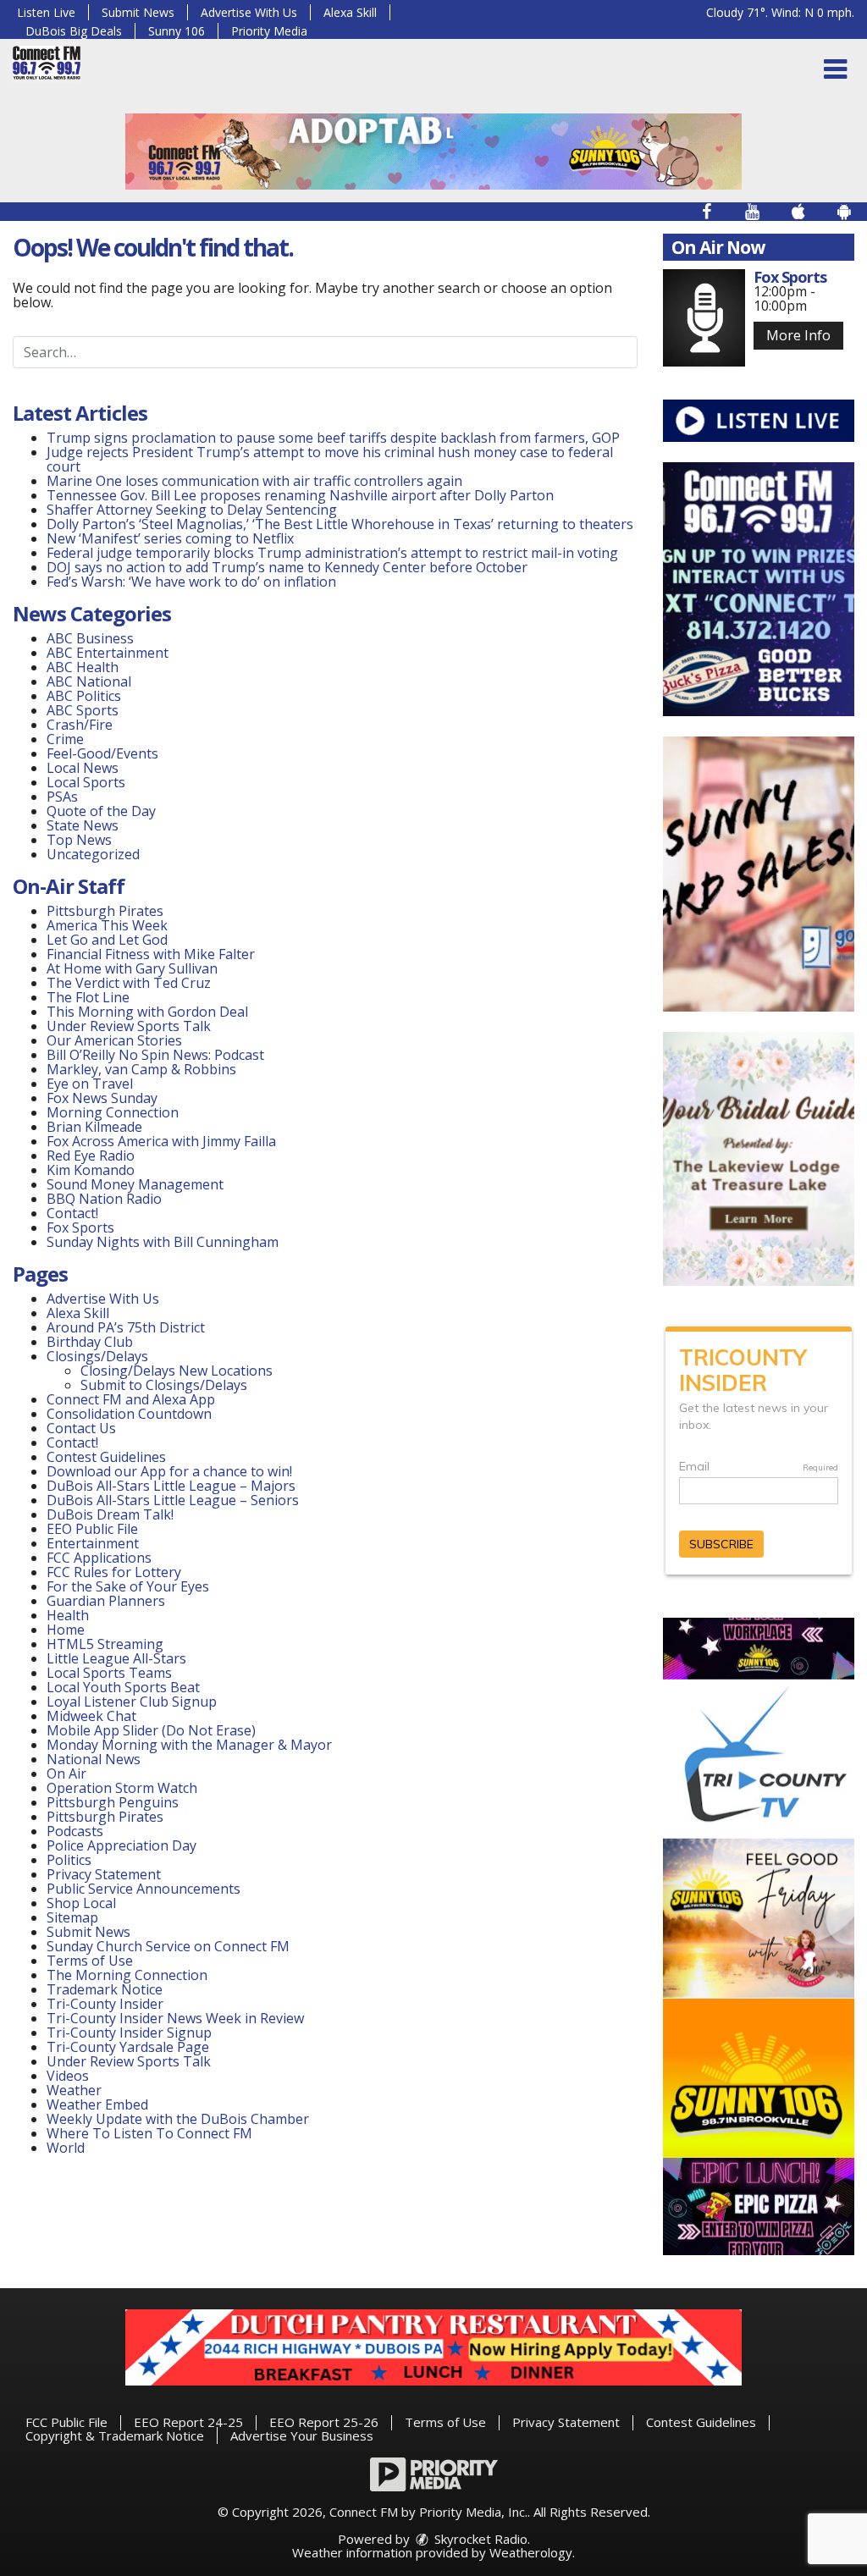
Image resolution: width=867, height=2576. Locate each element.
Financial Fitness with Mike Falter (151, 954)
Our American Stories (114, 1040)
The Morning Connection (127, 1975)
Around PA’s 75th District (126, 1327)
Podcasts (75, 1831)
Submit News (138, 12)
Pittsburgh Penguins (113, 1802)
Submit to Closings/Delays (164, 1385)
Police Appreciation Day (121, 1845)
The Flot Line (88, 997)
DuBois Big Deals (74, 31)
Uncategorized (93, 854)
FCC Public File (66, 2422)
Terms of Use (90, 1961)
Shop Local (81, 1903)
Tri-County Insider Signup (129, 2033)
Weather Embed (97, 2104)
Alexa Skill (350, 12)
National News (94, 1759)
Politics (69, 1860)
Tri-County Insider (105, 2004)
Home (66, 1630)
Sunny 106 (177, 31)
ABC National (89, 681)
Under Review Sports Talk (129, 1026)
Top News (79, 840)
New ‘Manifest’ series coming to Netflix (170, 538)
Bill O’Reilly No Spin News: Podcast (155, 1055)
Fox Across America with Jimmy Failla (161, 1141)
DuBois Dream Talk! (110, 1514)
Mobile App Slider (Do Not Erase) (151, 1730)
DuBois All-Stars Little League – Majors (171, 1486)
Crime (65, 739)
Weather (74, 2090)
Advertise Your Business (302, 2435)
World (66, 2148)
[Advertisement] (433, 152)
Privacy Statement (104, 1874)
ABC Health (83, 667)
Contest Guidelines (106, 1457)
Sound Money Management (135, 1184)
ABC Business (90, 638)
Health (68, 1615)
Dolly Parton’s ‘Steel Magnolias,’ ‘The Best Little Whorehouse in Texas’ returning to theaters (340, 524)
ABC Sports (83, 710)
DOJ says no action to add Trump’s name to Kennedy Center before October (287, 567)
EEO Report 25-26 (324, 2422)
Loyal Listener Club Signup (132, 1702)
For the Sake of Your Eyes (128, 1586)
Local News (83, 768)
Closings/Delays (97, 1356)
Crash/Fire (80, 725)
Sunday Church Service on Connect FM (168, 1946)
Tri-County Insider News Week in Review (175, 2018)
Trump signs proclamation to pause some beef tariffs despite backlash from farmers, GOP (333, 438)
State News (83, 825)
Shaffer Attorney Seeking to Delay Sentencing (193, 510)
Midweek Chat (91, 1716)
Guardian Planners (106, 1601)
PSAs (62, 797)
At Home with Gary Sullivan (132, 968)
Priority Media (269, 31)
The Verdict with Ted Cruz (129, 983)
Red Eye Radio (91, 1156)
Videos (68, 2076)
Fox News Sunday (102, 1098)
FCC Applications (99, 1558)
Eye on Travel (90, 1084)
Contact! (72, 1213)
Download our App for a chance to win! (169, 1471)
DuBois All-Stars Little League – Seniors (173, 1500)
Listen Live (46, 12)
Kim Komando (91, 1170)
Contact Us (81, 1428)
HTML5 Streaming (105, 1644)
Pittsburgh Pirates (105, 911)
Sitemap (72, 1917)
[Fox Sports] (704, 318)
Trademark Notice (105, 1989)
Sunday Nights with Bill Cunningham (163, 1242)
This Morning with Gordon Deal (147, 1012)
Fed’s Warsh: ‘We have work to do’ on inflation (191, 582)
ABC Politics (84, 696)
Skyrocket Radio (479, 2539)
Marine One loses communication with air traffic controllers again (254, 481)
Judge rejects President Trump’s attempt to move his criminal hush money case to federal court (330, 459)
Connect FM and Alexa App (131, 1399)
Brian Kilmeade (94, 1127)
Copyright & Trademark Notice (115, 2435)
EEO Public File (92, 1529)
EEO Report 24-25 (188, 2422)
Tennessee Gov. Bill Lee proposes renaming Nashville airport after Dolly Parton (300, 495)
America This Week (107, 925)
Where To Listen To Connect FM (149, 2133)
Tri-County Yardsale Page (128, 2047)
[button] (835, 69)
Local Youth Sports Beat (123, 1687)
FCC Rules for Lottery (114, 1572)
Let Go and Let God (107, 940)
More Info (798, 335)
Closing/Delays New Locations (177, 1371)
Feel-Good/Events (102, 753)
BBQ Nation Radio (104, 1199)
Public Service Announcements (144, 1889)
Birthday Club (90, 1342)
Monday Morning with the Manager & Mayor (189, 1745)
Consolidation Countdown (129, 1414)
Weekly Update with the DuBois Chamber (178, 2119)
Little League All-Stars (116, 1658)
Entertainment (93, 1543)
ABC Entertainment (108, 653)
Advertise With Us (249, 12)
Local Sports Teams (109, 1673)
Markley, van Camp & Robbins (141, 1069)
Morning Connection (113, 1112)
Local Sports (86, 782)
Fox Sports (80, 1227)
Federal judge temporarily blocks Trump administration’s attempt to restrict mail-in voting (332, 553)
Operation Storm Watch (122, 1788)
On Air (66, 1773)
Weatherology (531, 2552)
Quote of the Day (101, 811)
